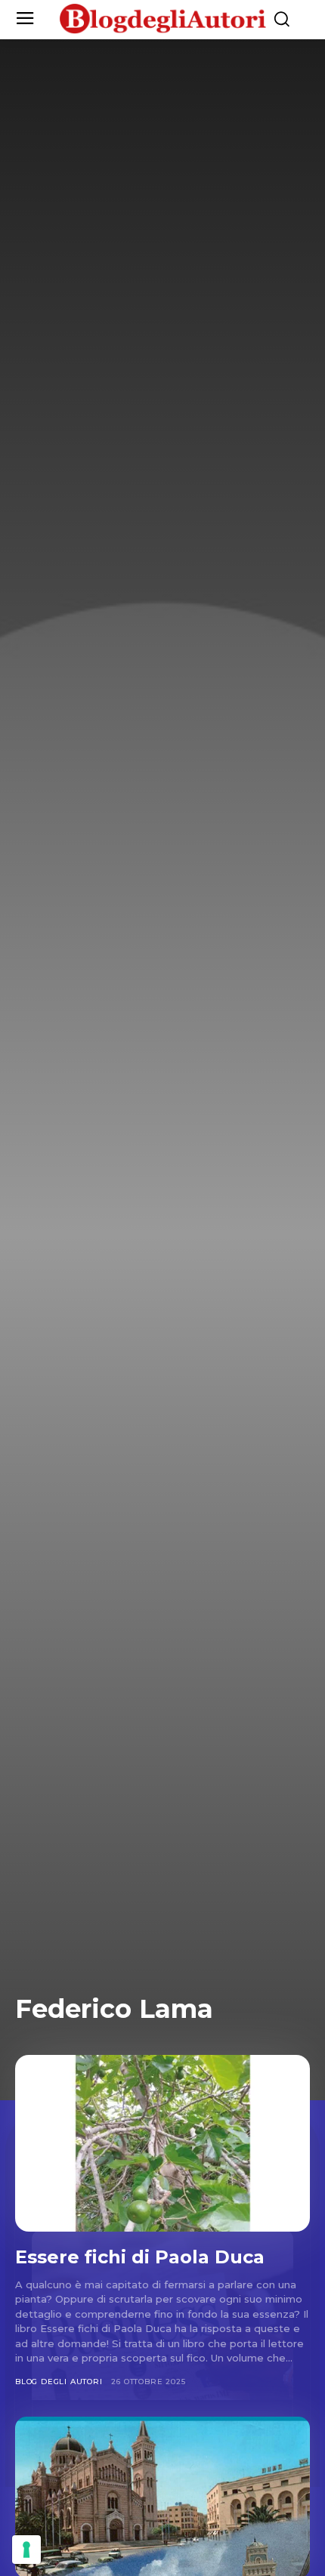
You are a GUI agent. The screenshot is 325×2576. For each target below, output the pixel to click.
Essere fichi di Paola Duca (140, 2257)
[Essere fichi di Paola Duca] (162, 2143)
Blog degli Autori (59, 2382)
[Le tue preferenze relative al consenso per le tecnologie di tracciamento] (26, 2550)
